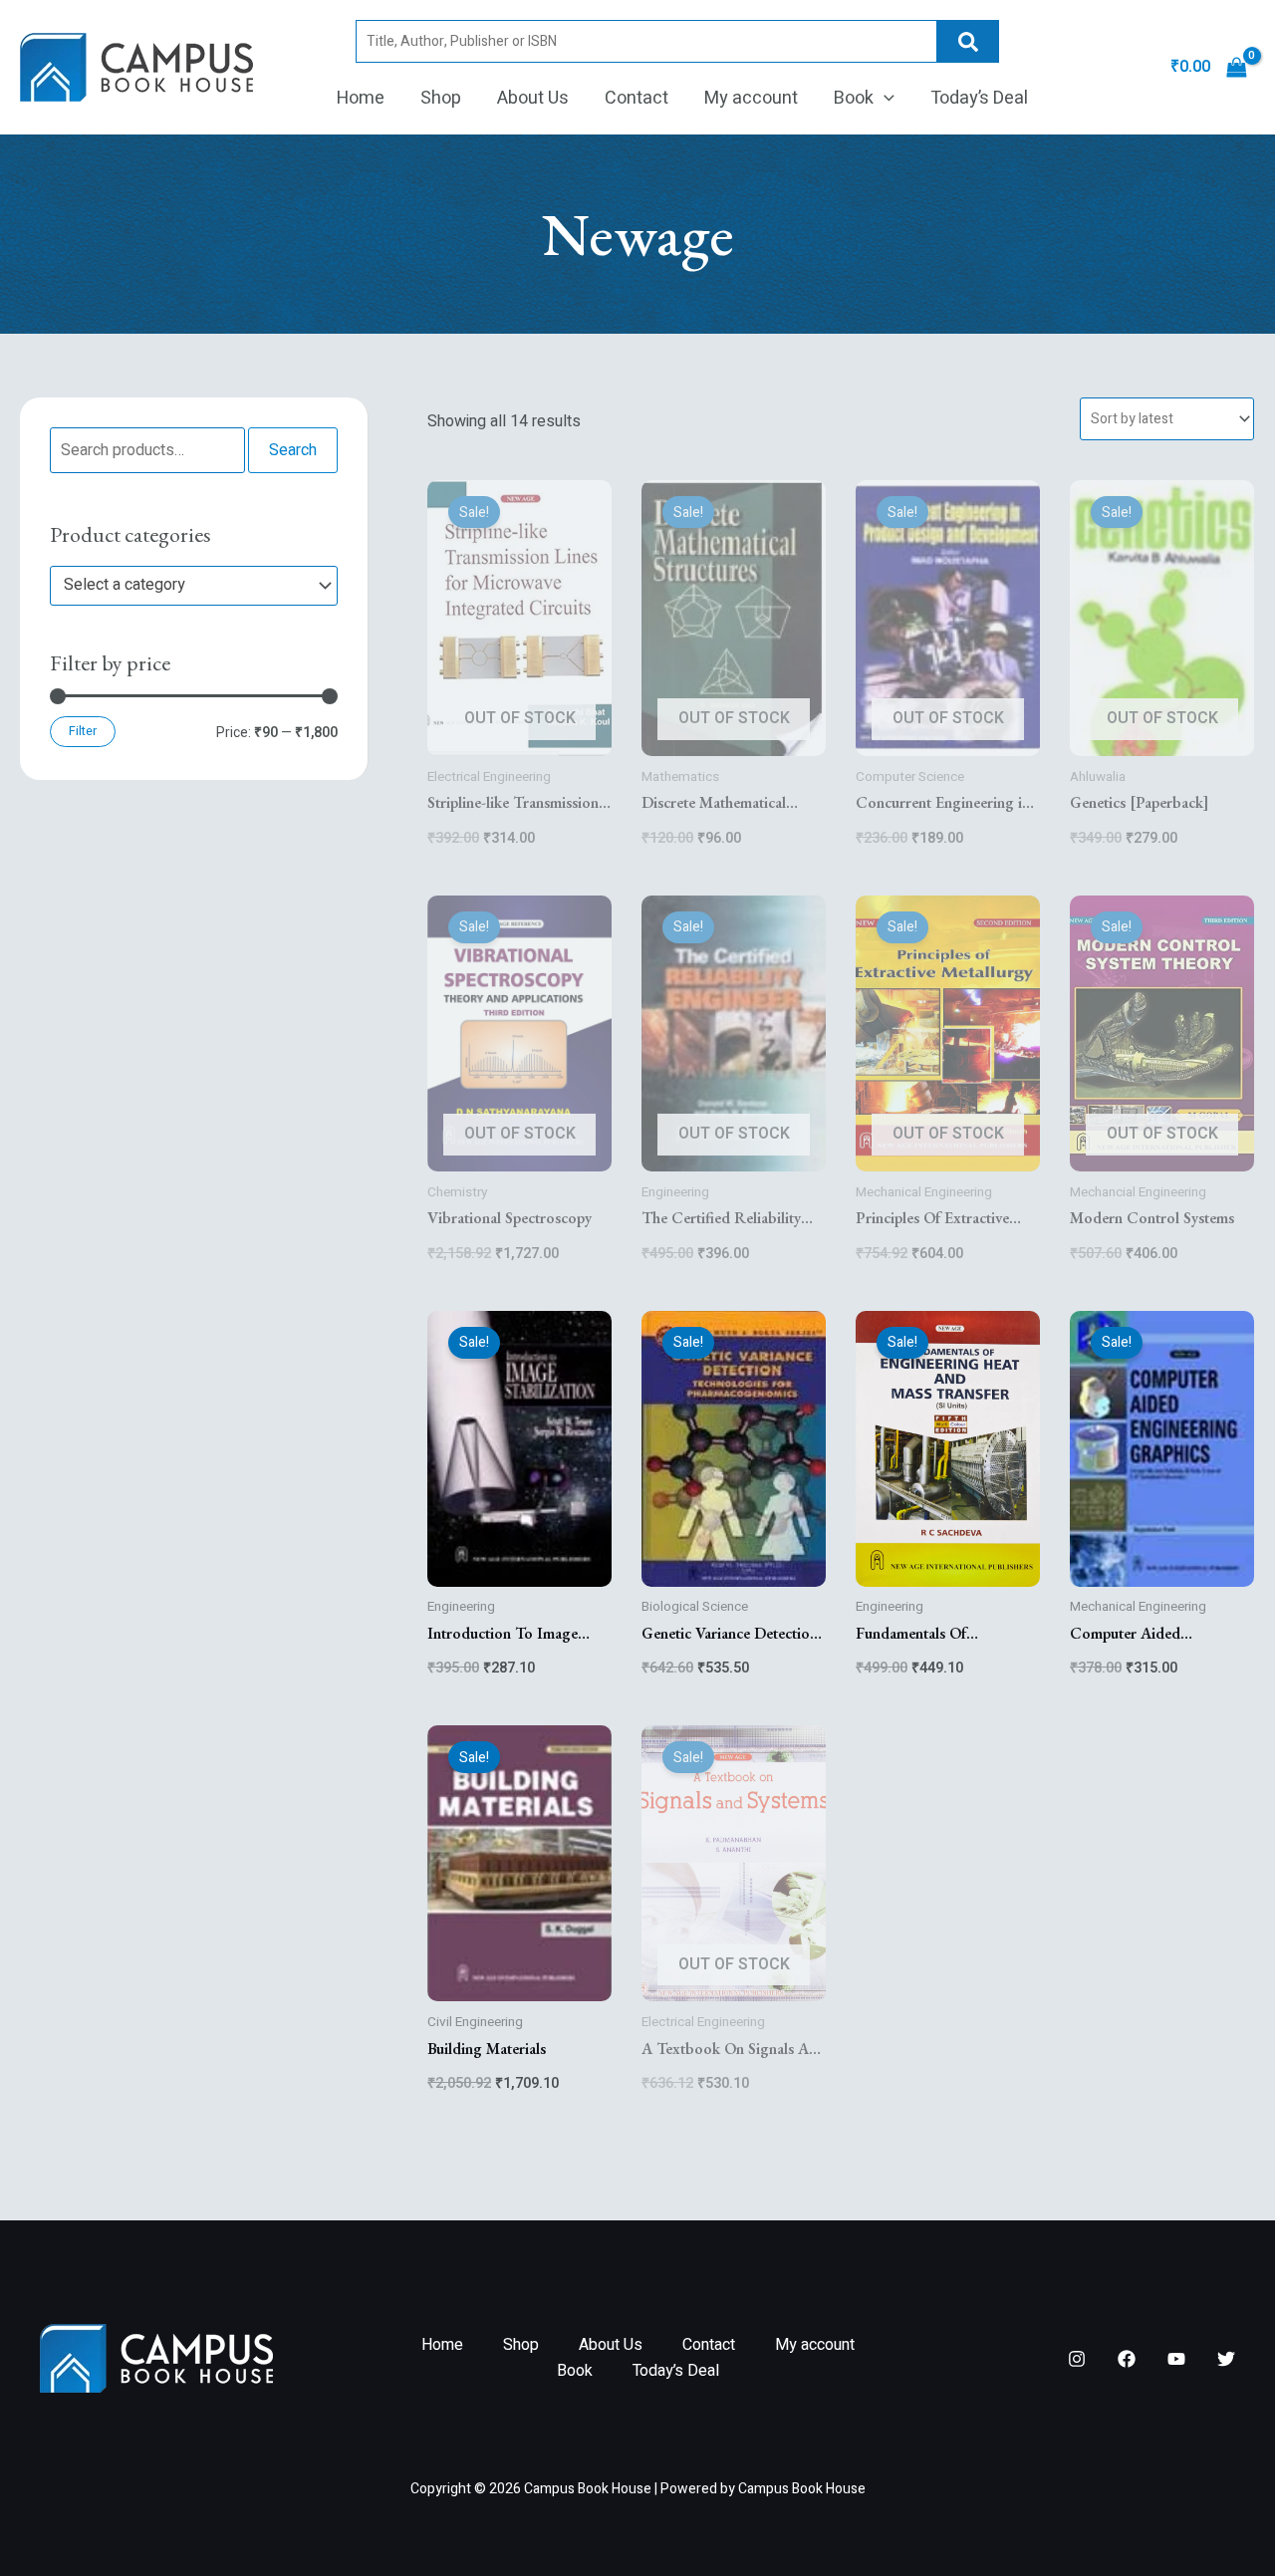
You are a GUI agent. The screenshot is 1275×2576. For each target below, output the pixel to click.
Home (361, 98)
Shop (441, 98)
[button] (884, 99)
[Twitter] (1226, 2359)
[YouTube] (1176, 2359)
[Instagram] (1077, 2359)
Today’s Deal (979, 98)
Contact (637, 98)
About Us (533, 98)
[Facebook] (1127, 2359)
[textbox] (184, 586)
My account (751, 98)
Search (968, 41)
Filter (83, 731)
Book (854, 98)
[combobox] (194, 586)
